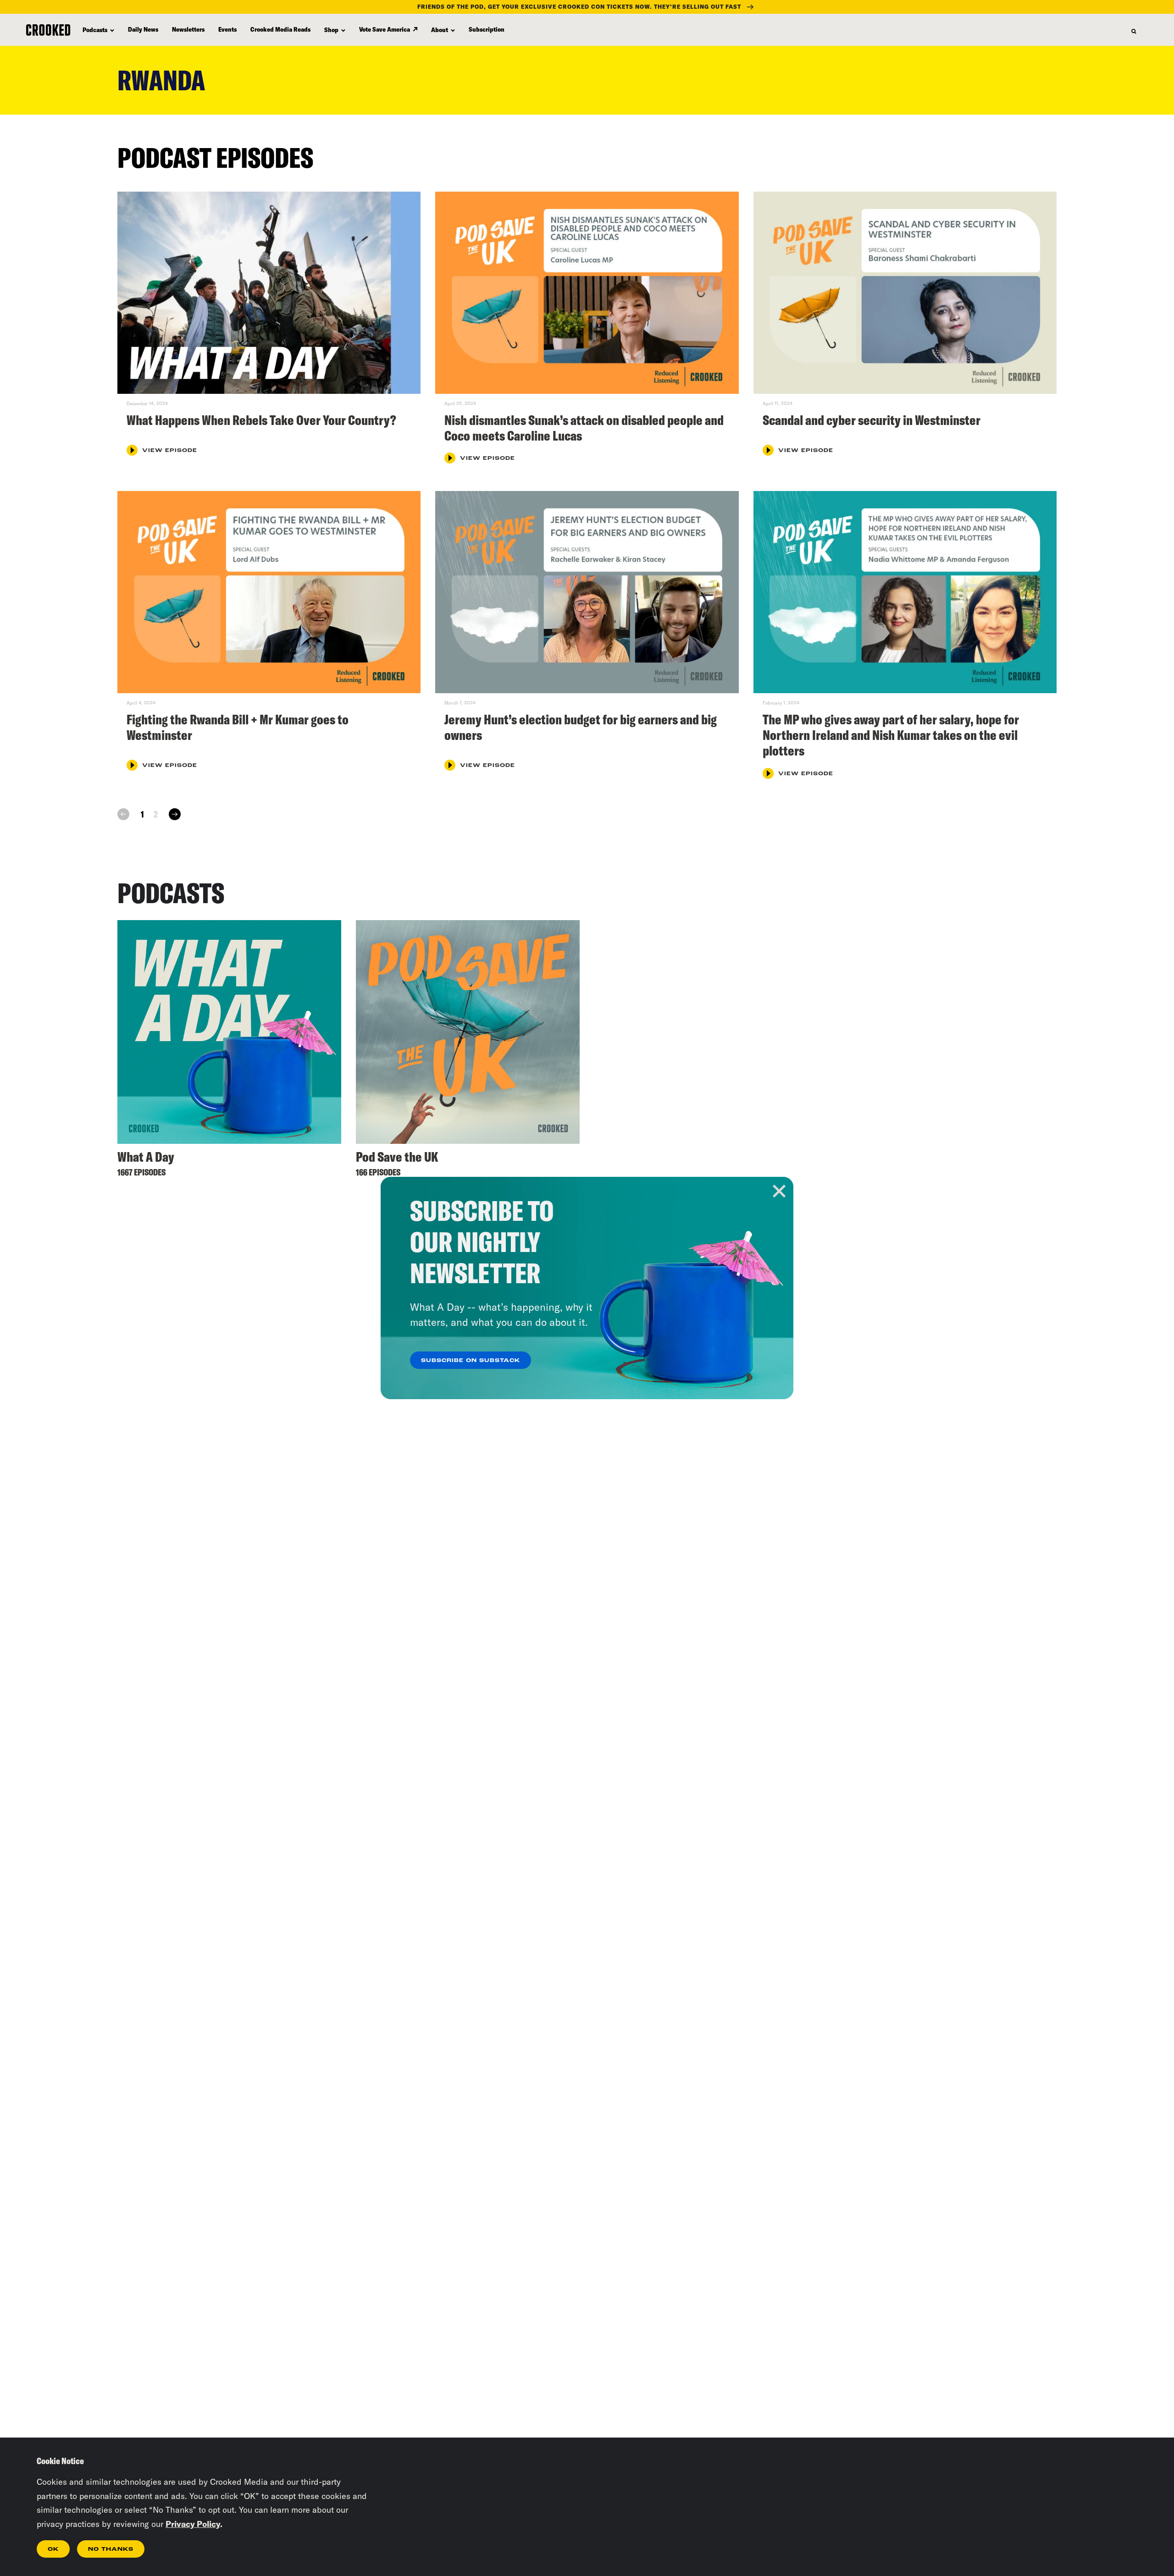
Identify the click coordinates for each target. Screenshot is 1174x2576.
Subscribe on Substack (471, 1361)
